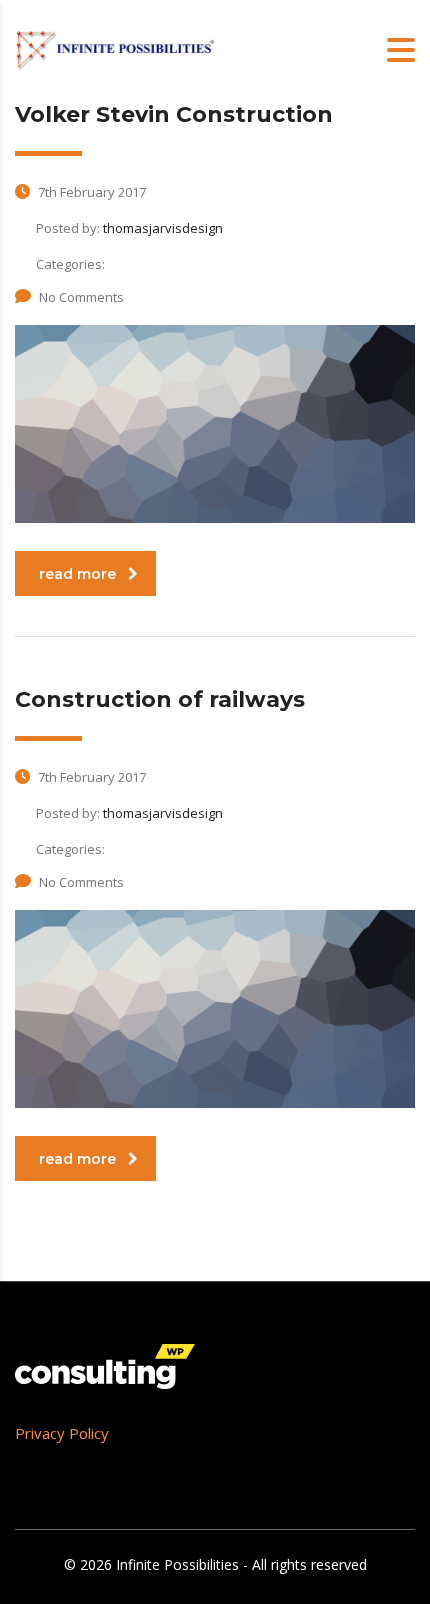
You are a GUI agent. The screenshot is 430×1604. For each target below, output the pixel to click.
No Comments (81, 297)
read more (77, 574)
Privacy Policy (62, 1433)
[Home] (115, 48)
